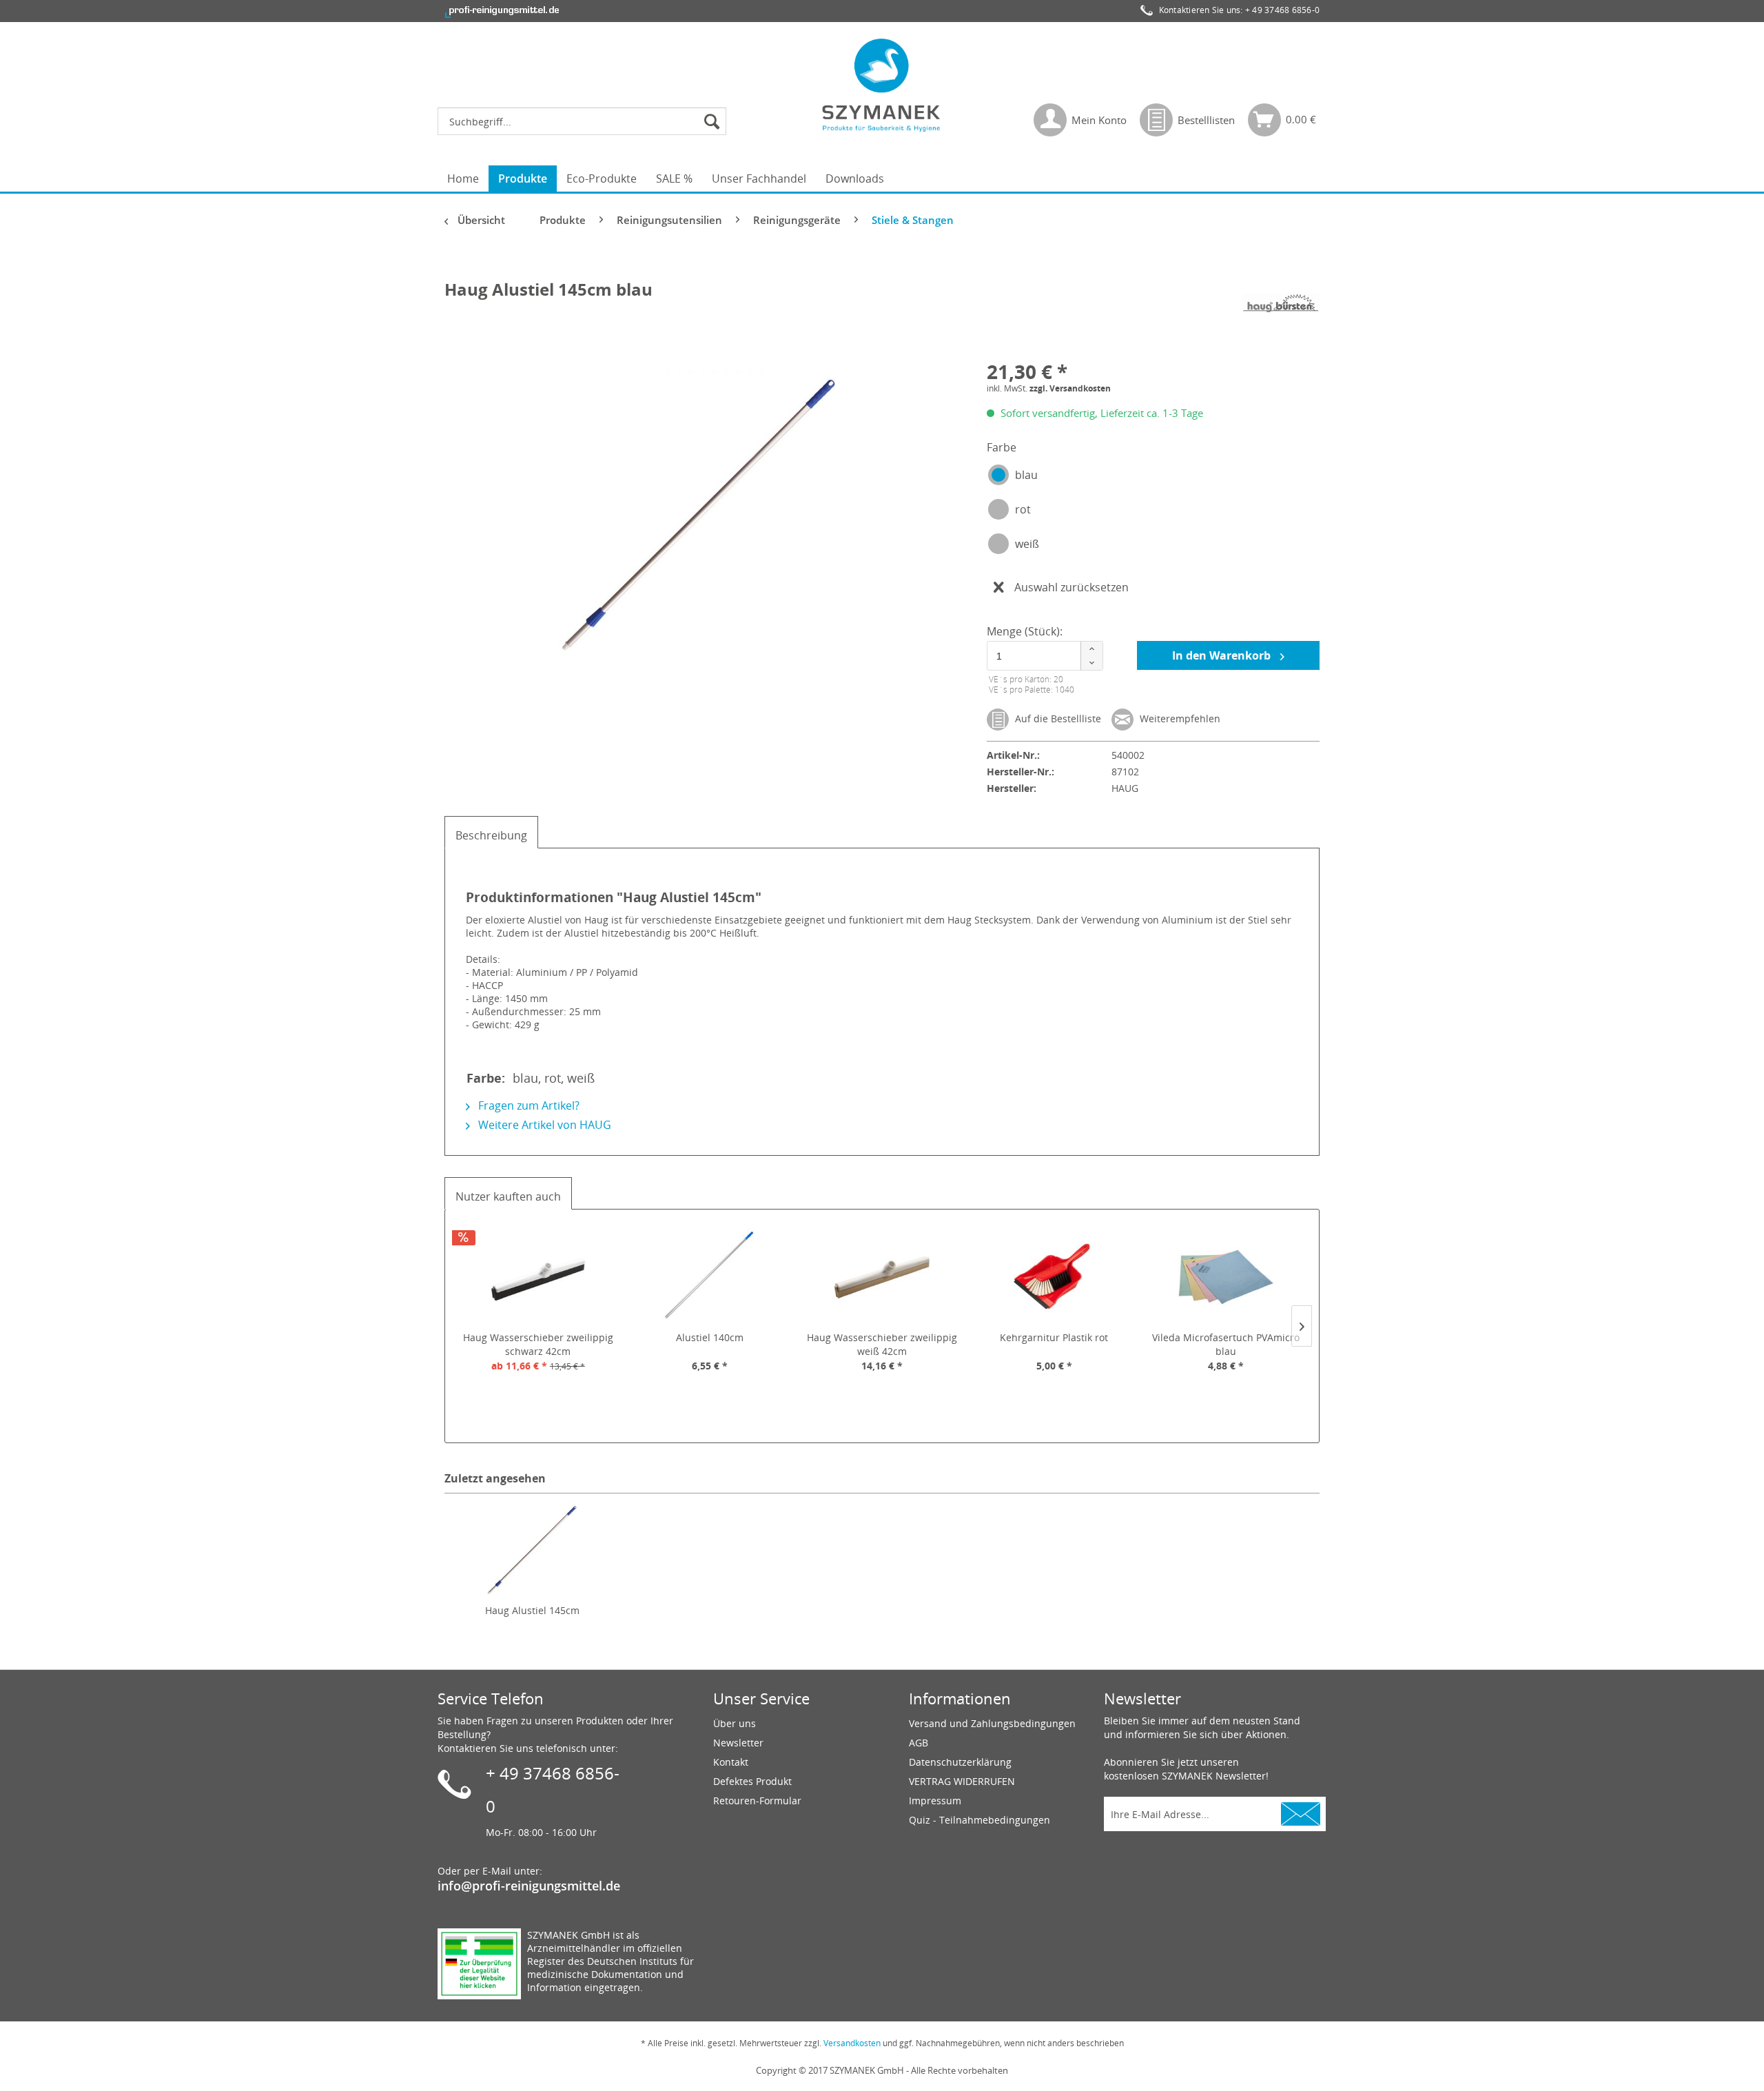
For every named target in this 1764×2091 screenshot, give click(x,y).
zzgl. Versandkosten (1070, 388)
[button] (1091, 649)
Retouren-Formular (757, 1801)
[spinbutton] (1043, 656)
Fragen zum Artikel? (527, 1105)
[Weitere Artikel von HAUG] (1281, 303)
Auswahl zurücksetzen (1071, 587)
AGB (919, 1743)
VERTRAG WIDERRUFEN (962, 1781)
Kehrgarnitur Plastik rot (1054, 1337)
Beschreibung (491, 835)
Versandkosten (852, 2043)
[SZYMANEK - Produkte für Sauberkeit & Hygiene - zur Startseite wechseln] (882, 85)
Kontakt (731, 1762)
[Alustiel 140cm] (710, 1276)
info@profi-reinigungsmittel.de (529, 1886)
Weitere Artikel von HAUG (543, 1125)
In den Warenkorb (1223, 655)
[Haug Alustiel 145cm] (532, 1549)
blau (1026, 475)
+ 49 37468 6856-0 (1282, 10)
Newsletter (738, 1743)
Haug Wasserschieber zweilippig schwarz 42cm (538, 1344)
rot (1023, 509)
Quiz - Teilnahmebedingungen (980, 1820)
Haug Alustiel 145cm (532, 1610)
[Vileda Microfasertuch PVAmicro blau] (1226, 1276)
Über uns (735, 1723)
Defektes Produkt (752, 1781)
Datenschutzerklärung (960, 1762)
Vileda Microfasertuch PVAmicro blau (1226, 1344)
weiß (1027, 544)
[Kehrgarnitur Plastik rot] (1054, 1276)
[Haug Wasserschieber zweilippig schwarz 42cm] (538, 1276)
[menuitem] (585, 121)
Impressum (935, 1801)
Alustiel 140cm (710, 1337)
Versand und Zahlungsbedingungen (992, 1723)
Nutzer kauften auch (508, 1196)
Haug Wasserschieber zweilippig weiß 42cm (882, 1344)
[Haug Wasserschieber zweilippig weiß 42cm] (882, 1276)
